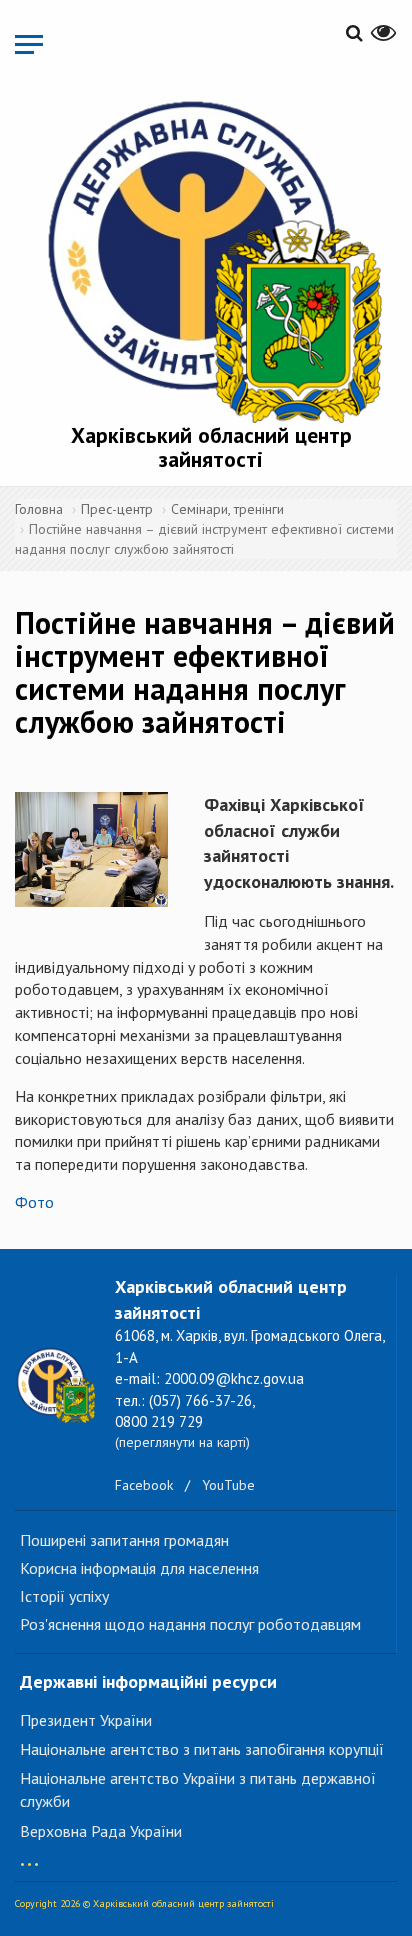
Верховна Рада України (101, 1831)
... (29, 1854)
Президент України (86, 1720)
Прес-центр (117, 509)
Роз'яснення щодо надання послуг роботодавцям (190, 1624)
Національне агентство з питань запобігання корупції (202, 1749)
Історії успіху (64, 1596)
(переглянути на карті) (182, 1442)
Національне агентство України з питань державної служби (198, 1789)
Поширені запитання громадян (124, 1540)
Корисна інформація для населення (139, 1568)
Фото (34, 1202)
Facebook (144, 1485)
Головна (39, 509)
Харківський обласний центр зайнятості (211, 447)
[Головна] (211, 257)
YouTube (228, 1485)
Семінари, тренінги (227, 509)
